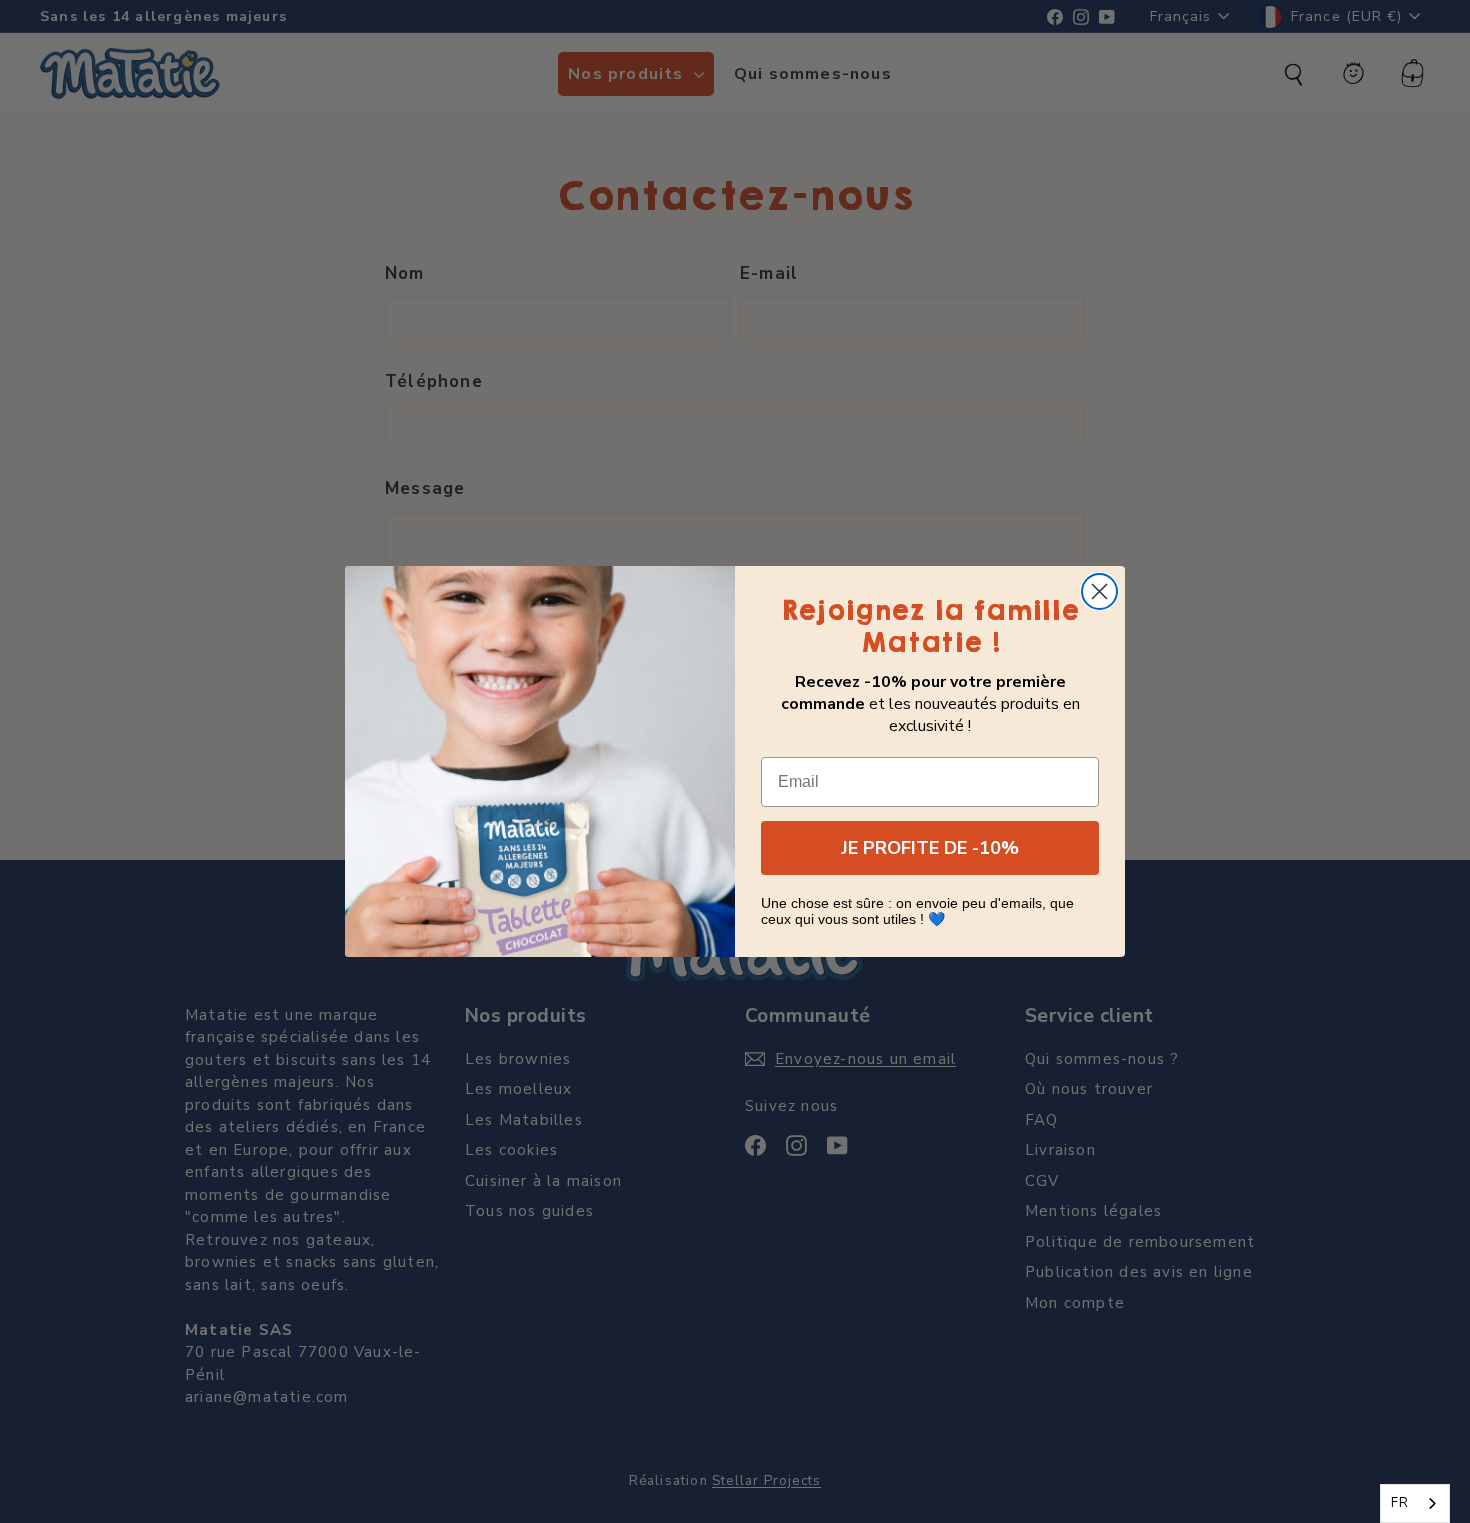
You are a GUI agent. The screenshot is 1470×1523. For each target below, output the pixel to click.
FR (1400, 1503)
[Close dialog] (1099, 591)
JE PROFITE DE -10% (930, 848)
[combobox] (1415, 1503)
